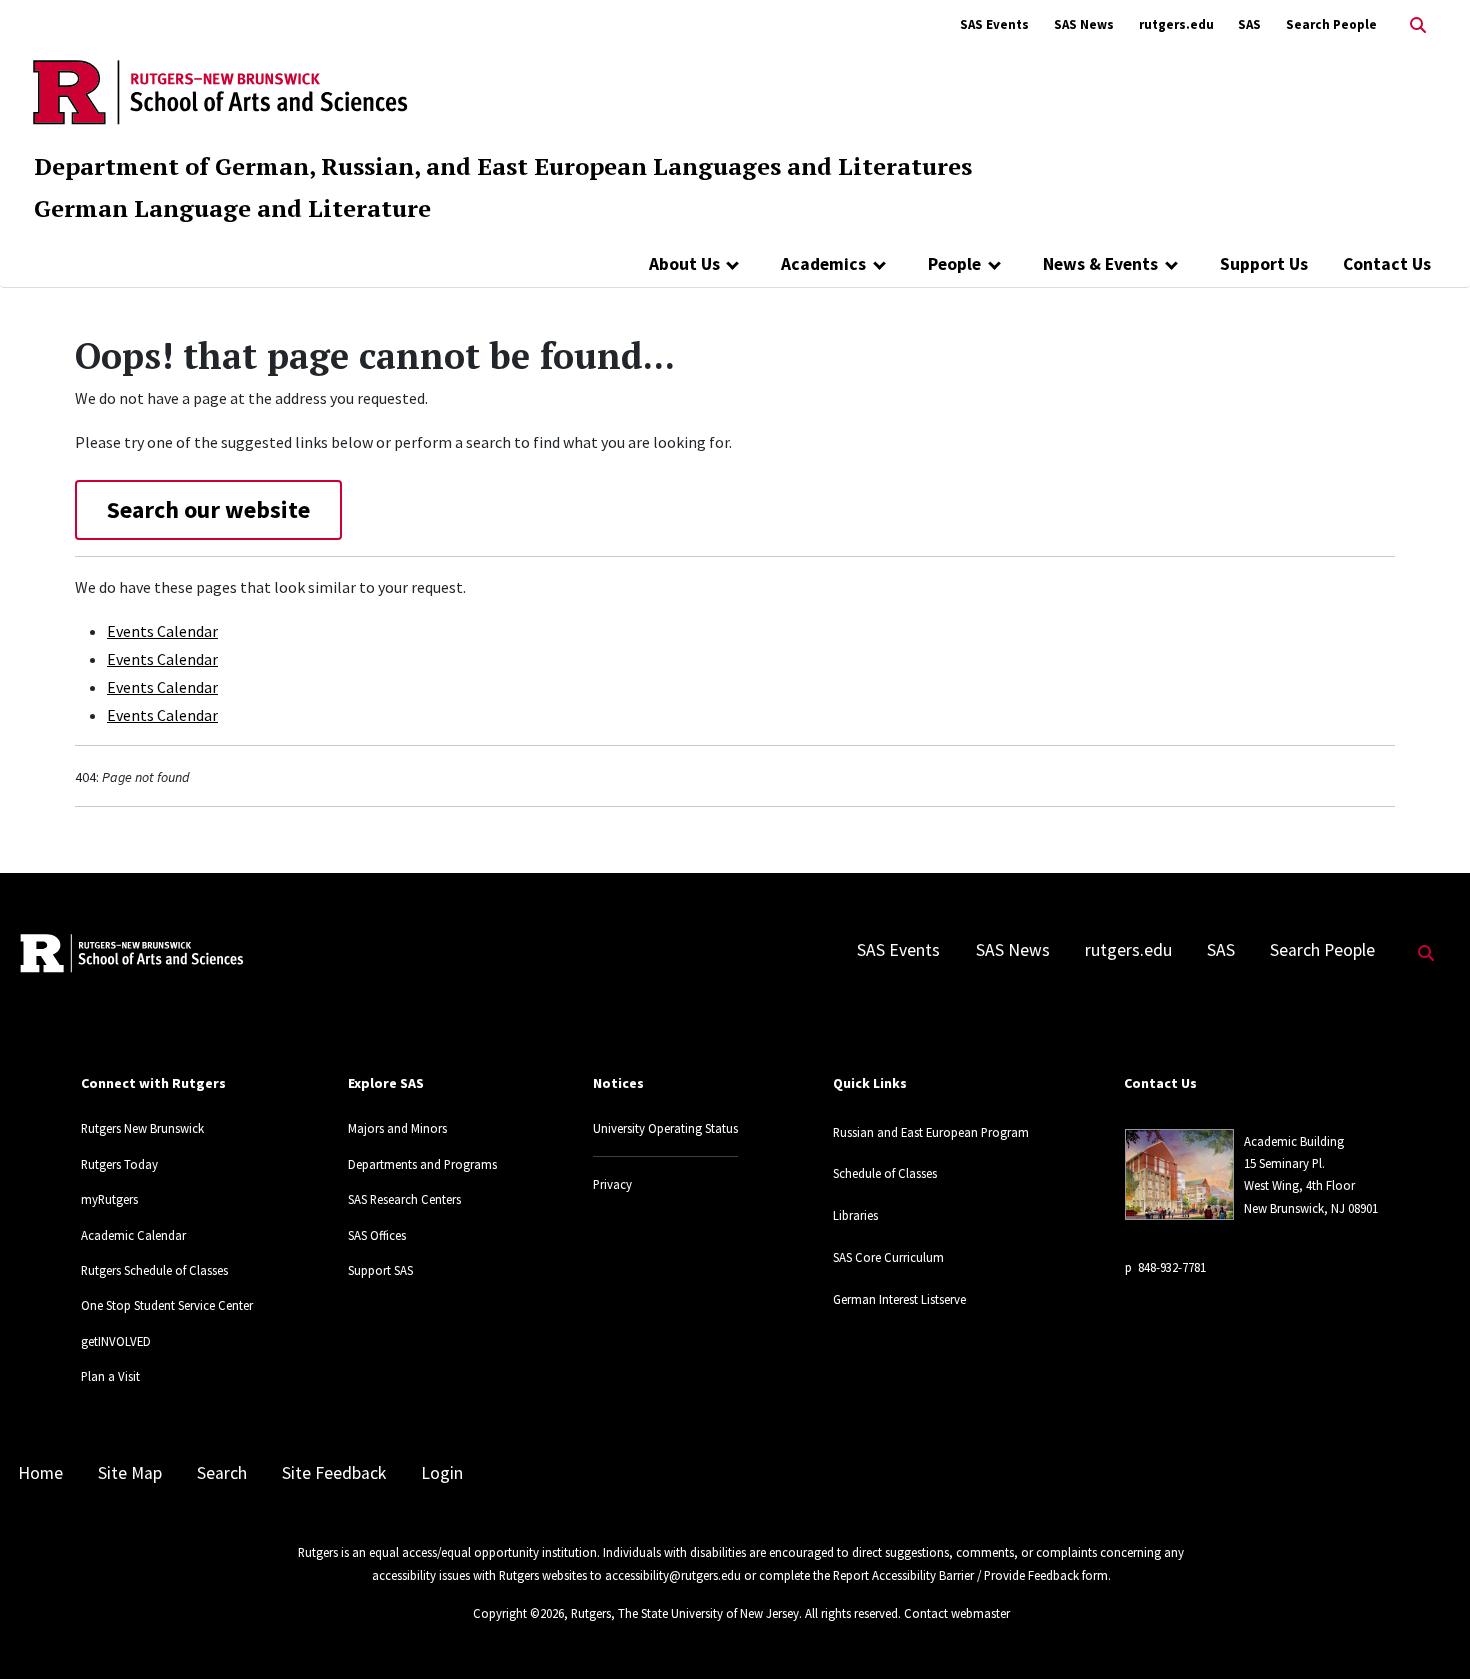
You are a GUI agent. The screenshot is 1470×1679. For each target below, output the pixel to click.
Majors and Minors (397, 1128)
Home (40, 1473)
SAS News (1084, 24)
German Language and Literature (232, 208)
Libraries (855, 1215)
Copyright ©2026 (518, 1613)
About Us (684, 264)
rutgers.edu (1176, 24)
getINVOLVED (116, 1341)
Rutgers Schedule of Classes (154, 1270)
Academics (823, 264)
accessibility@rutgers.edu (673, 1575)
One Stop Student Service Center (167, 1305)
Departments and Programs (422, 1164)
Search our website (208, 509)
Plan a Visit (110, 1376)
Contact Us (1387, 264)
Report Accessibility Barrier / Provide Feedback (956, 1575)
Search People (1331, 24)
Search (222, 1473)
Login (442, 1473)
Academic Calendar (133, 1235)
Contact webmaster (957, 1613)
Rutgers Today (119, 1164)
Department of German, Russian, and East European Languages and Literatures (503, 166)
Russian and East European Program (931, 1132)
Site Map (130, 1473)
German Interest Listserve (899, 1299)
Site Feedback (334, 1473)
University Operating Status (665, 1128)
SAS (1249, 24)
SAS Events (994, 24)
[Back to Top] (1426, 1630)
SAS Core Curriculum (888, 1257)
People (954, 264)
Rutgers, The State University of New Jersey (685, 1613)
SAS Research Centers (404, 1199)
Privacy (612, 1184)
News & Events (1100, 264)
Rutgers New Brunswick (142, 1128)
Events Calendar (162, 631)
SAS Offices (377, 1235)
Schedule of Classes (885, 1173)
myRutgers (109, 1199)
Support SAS (380, 1270)
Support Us (1264, 264)
